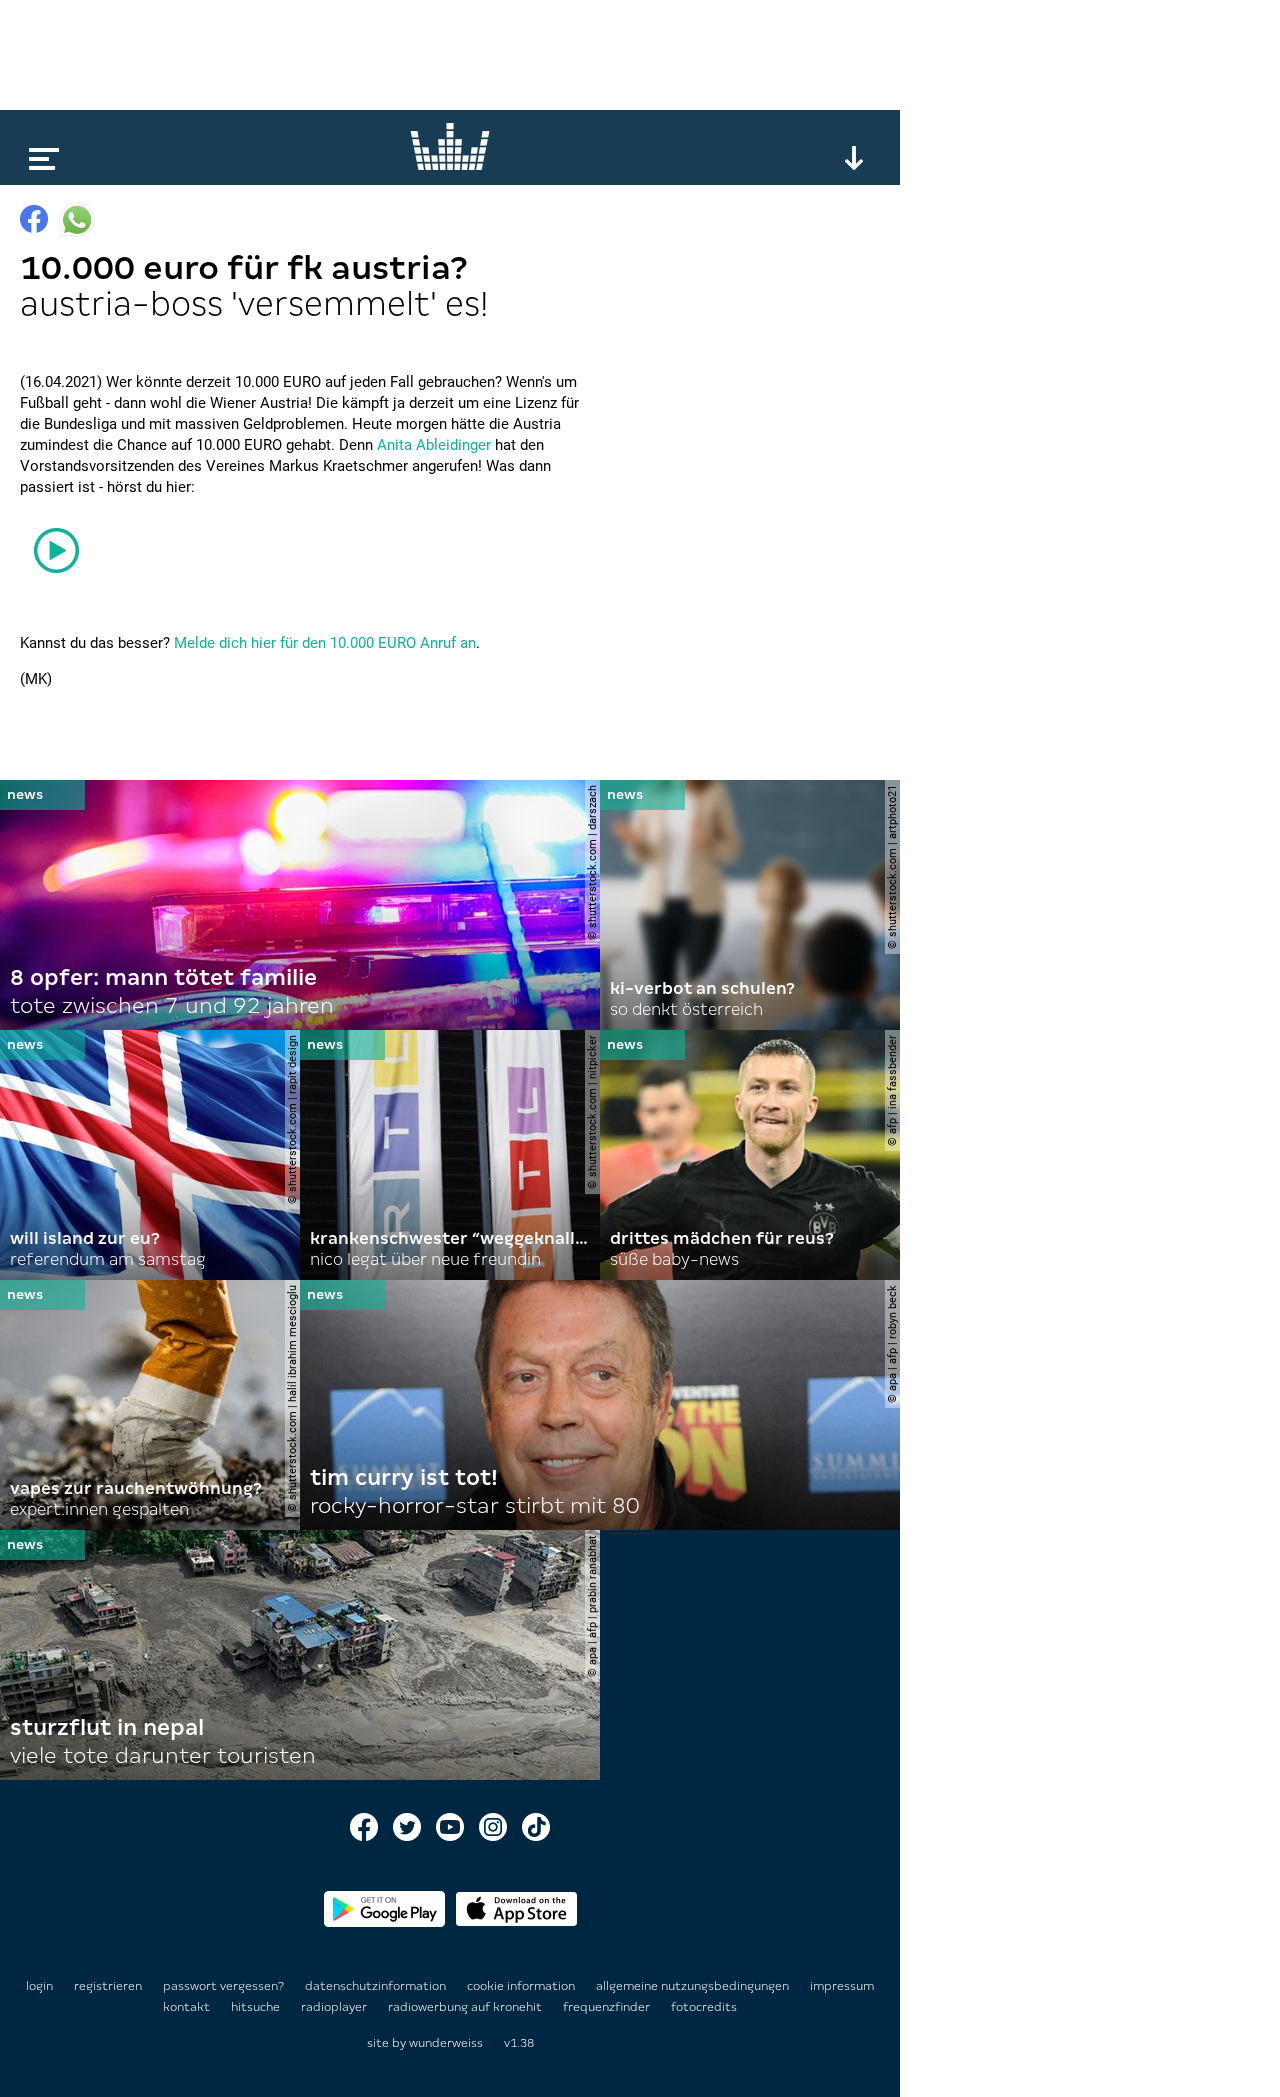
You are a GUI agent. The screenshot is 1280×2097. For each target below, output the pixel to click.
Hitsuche (257, 2007)
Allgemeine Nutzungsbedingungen (694, 1986)
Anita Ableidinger (434, 445)
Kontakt (188, 2007)
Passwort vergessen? (223, 1986)
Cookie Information (522, 1986)
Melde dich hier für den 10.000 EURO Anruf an (325, 643)
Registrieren (108, 1986)
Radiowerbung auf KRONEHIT (466, 2007)
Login (39, 1986)
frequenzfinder (608, 2007)
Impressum (842, 1986)
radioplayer (335, 2007)
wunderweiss (446, 2043)
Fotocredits (704, 2007)
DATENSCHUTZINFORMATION (377, 1986)
